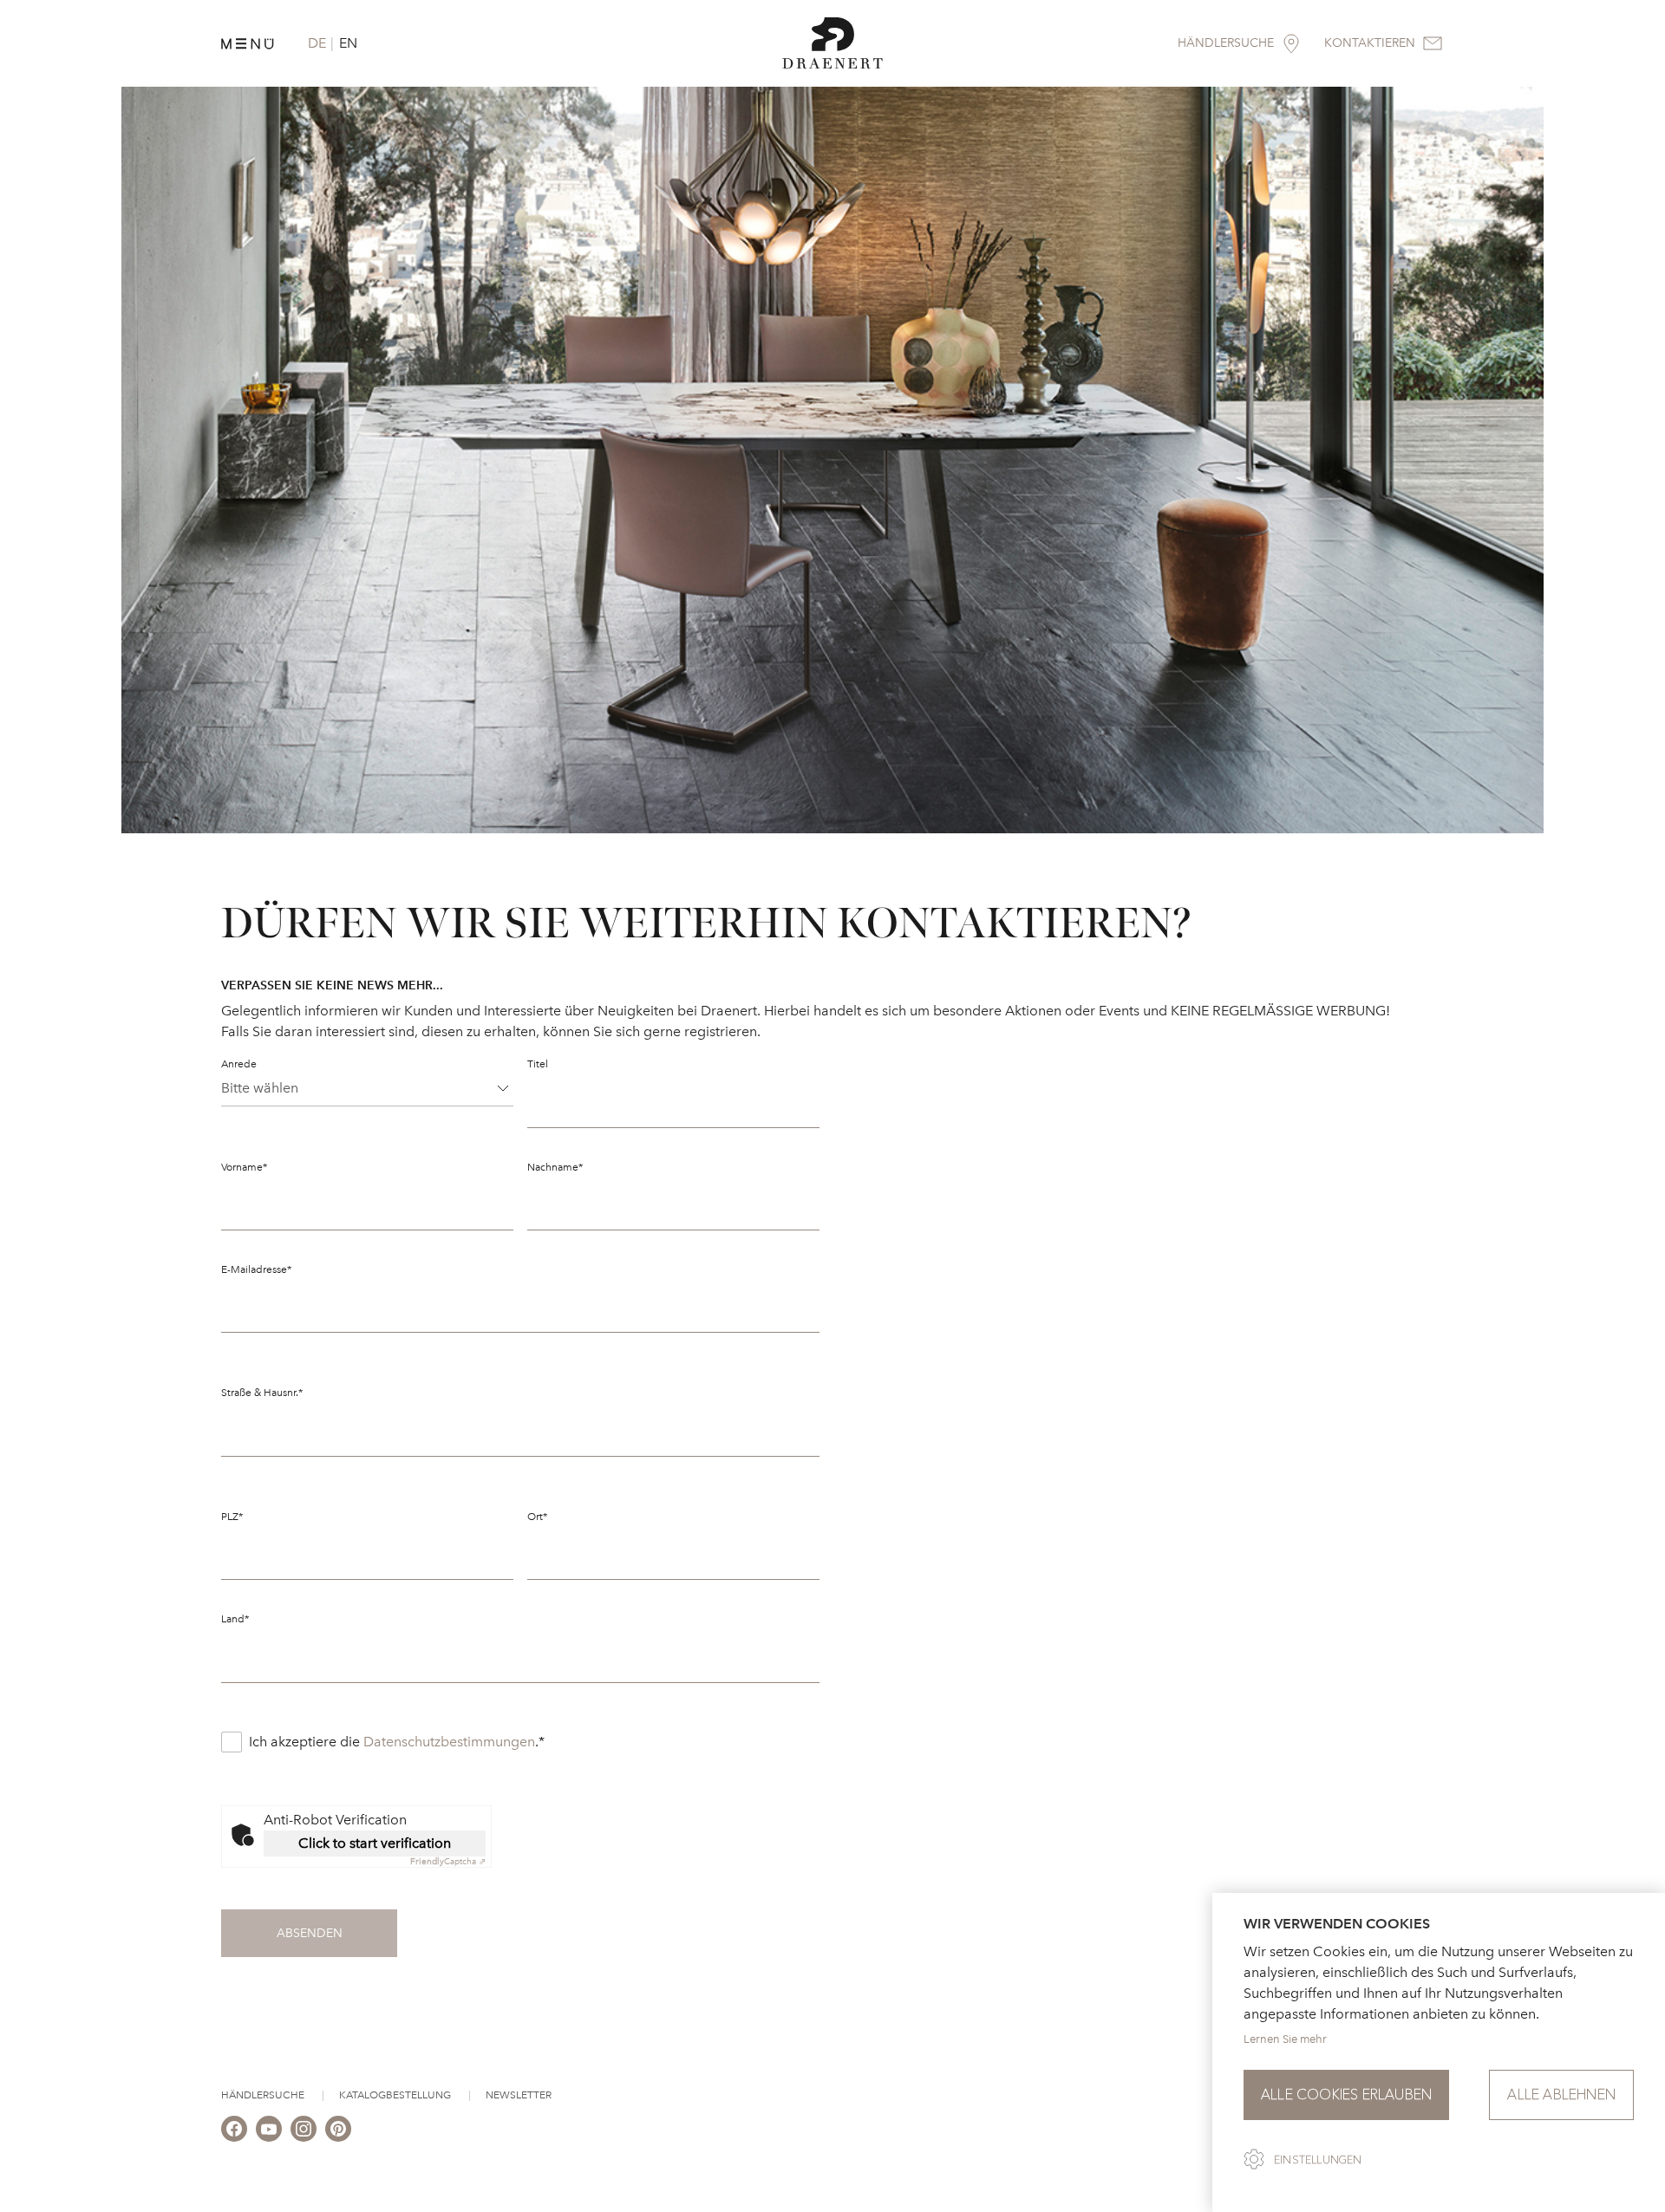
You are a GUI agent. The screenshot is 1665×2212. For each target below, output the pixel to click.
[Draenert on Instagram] (304, 2129)
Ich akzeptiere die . (397, 1742)
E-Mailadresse (256, 1269)
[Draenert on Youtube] (269, 2129)
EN (348, 43)
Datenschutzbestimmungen (449, 1742)
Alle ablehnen (1561, 2095)
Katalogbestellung (395, 2095)
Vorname (244, 1167)
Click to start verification (375, 1843)
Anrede (239, 1064)
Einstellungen (1318, 2160)
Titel (538, 1064)
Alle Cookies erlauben (1346, 2095)
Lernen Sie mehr (1285, 2039)
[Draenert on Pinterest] (338, 2129)
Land (235, 1619)
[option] (832, 460)
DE (317, 43)
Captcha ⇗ (448, 1862)
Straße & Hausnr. (262, 1393)
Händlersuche (263, 2095)
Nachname (555, 1167)
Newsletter (519, 2095)
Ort (537, 1517)
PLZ (232, 1517)
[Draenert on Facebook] (234, 2129)
